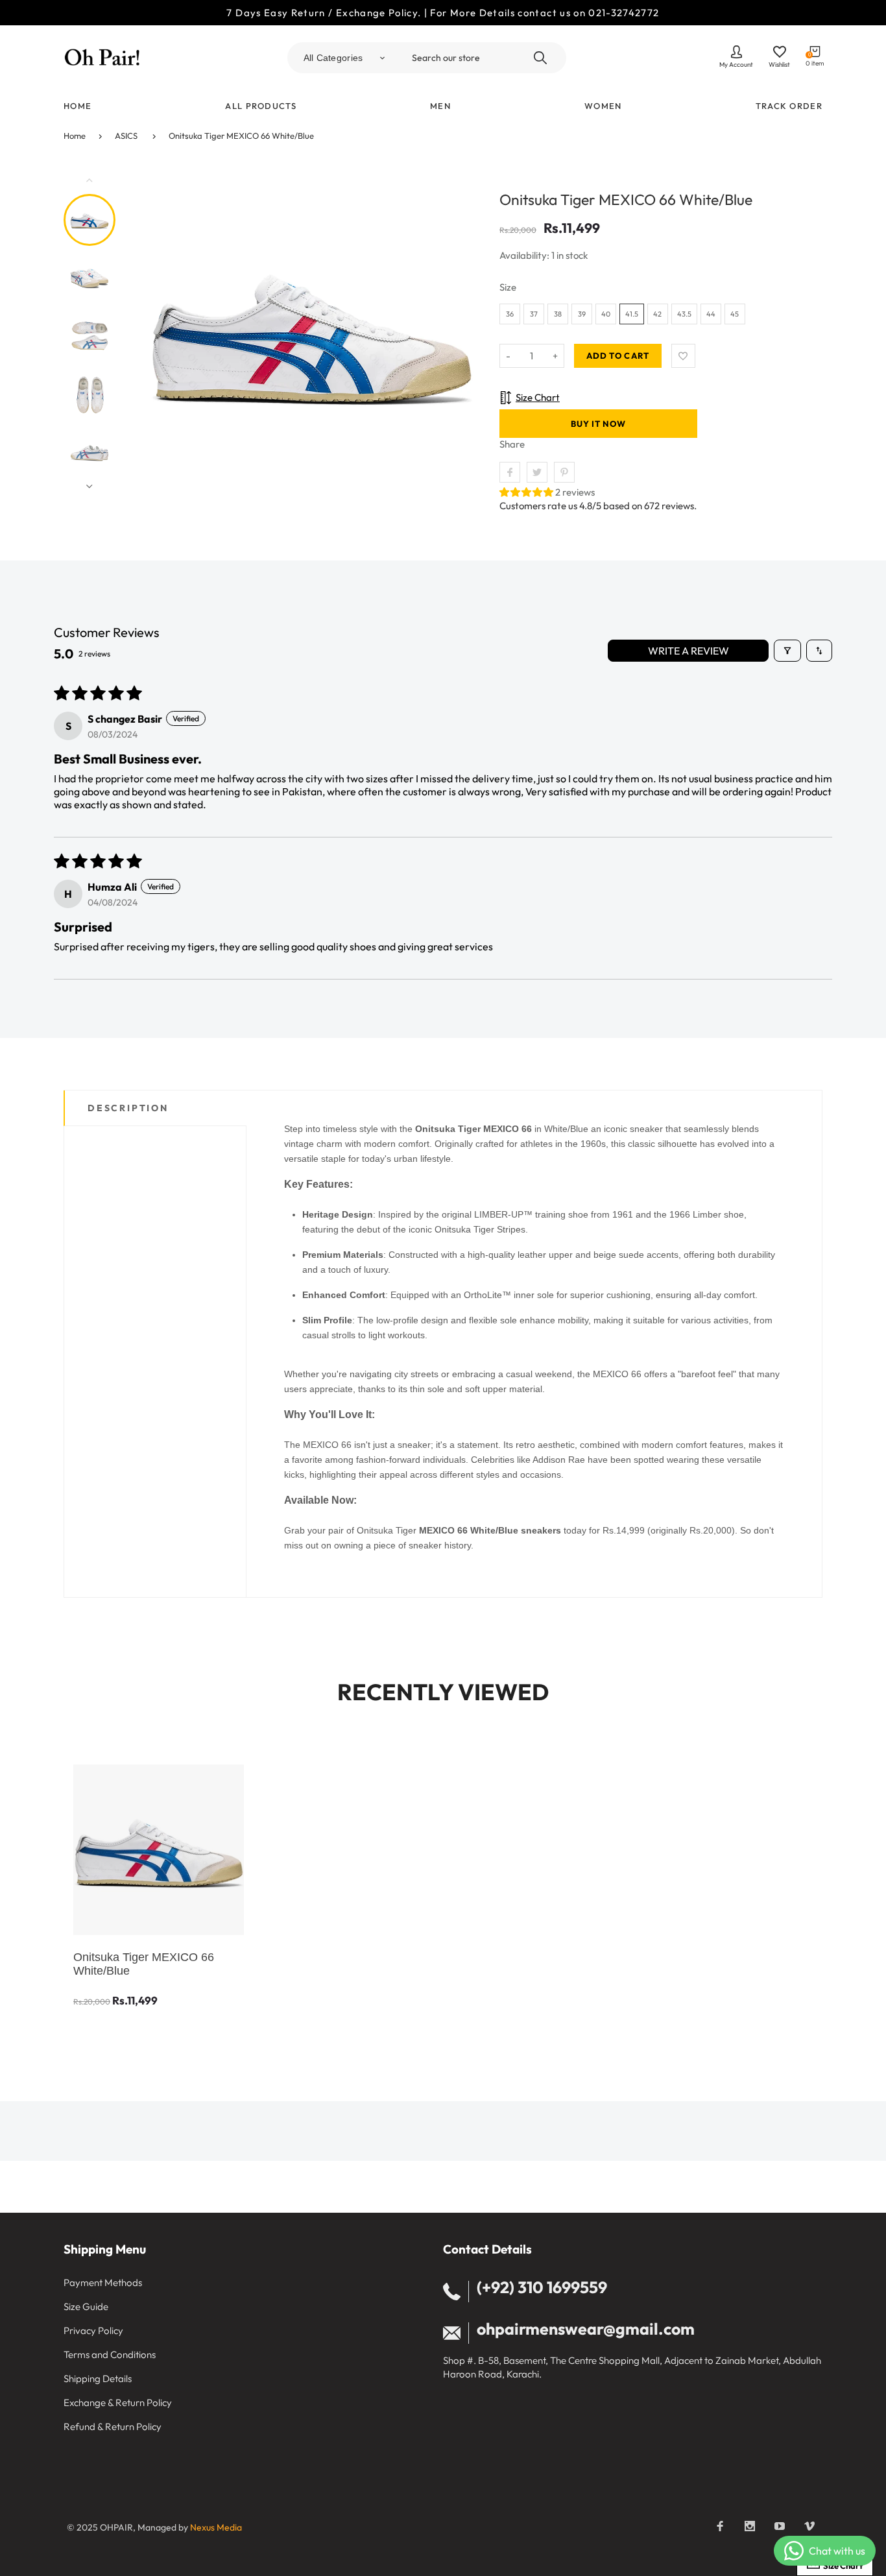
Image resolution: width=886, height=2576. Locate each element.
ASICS (126, 136)
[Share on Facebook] (510, 472)
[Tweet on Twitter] (537, 472)
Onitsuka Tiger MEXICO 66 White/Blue (241, 136)
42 (657, 314)
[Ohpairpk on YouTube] (780, 2526)
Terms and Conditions (110, 2354)
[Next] (458, 333)
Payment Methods (103, 2282)
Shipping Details (98, 2378)
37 (534, 314)
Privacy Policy (93, 2330)
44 (711, 314)
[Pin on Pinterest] (564, 472)
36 (510, 314)
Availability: (525, 255)
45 (735, 314)
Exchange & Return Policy (118, 2402)
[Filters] (787, 651)
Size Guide (86, 2306)
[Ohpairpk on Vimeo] (809, 2526)
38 (558, 314)
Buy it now (598, 424)
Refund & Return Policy (113, 2426)
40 (606, 314)
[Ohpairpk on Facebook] (720, 2526)
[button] (527, 492)
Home (75, 136)
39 (582, 314)
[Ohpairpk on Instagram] (750, 2526)
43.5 (684, 314)
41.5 (632, 314)
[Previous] (165, 333)
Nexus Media (216, 2527)
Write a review (688, 651)
